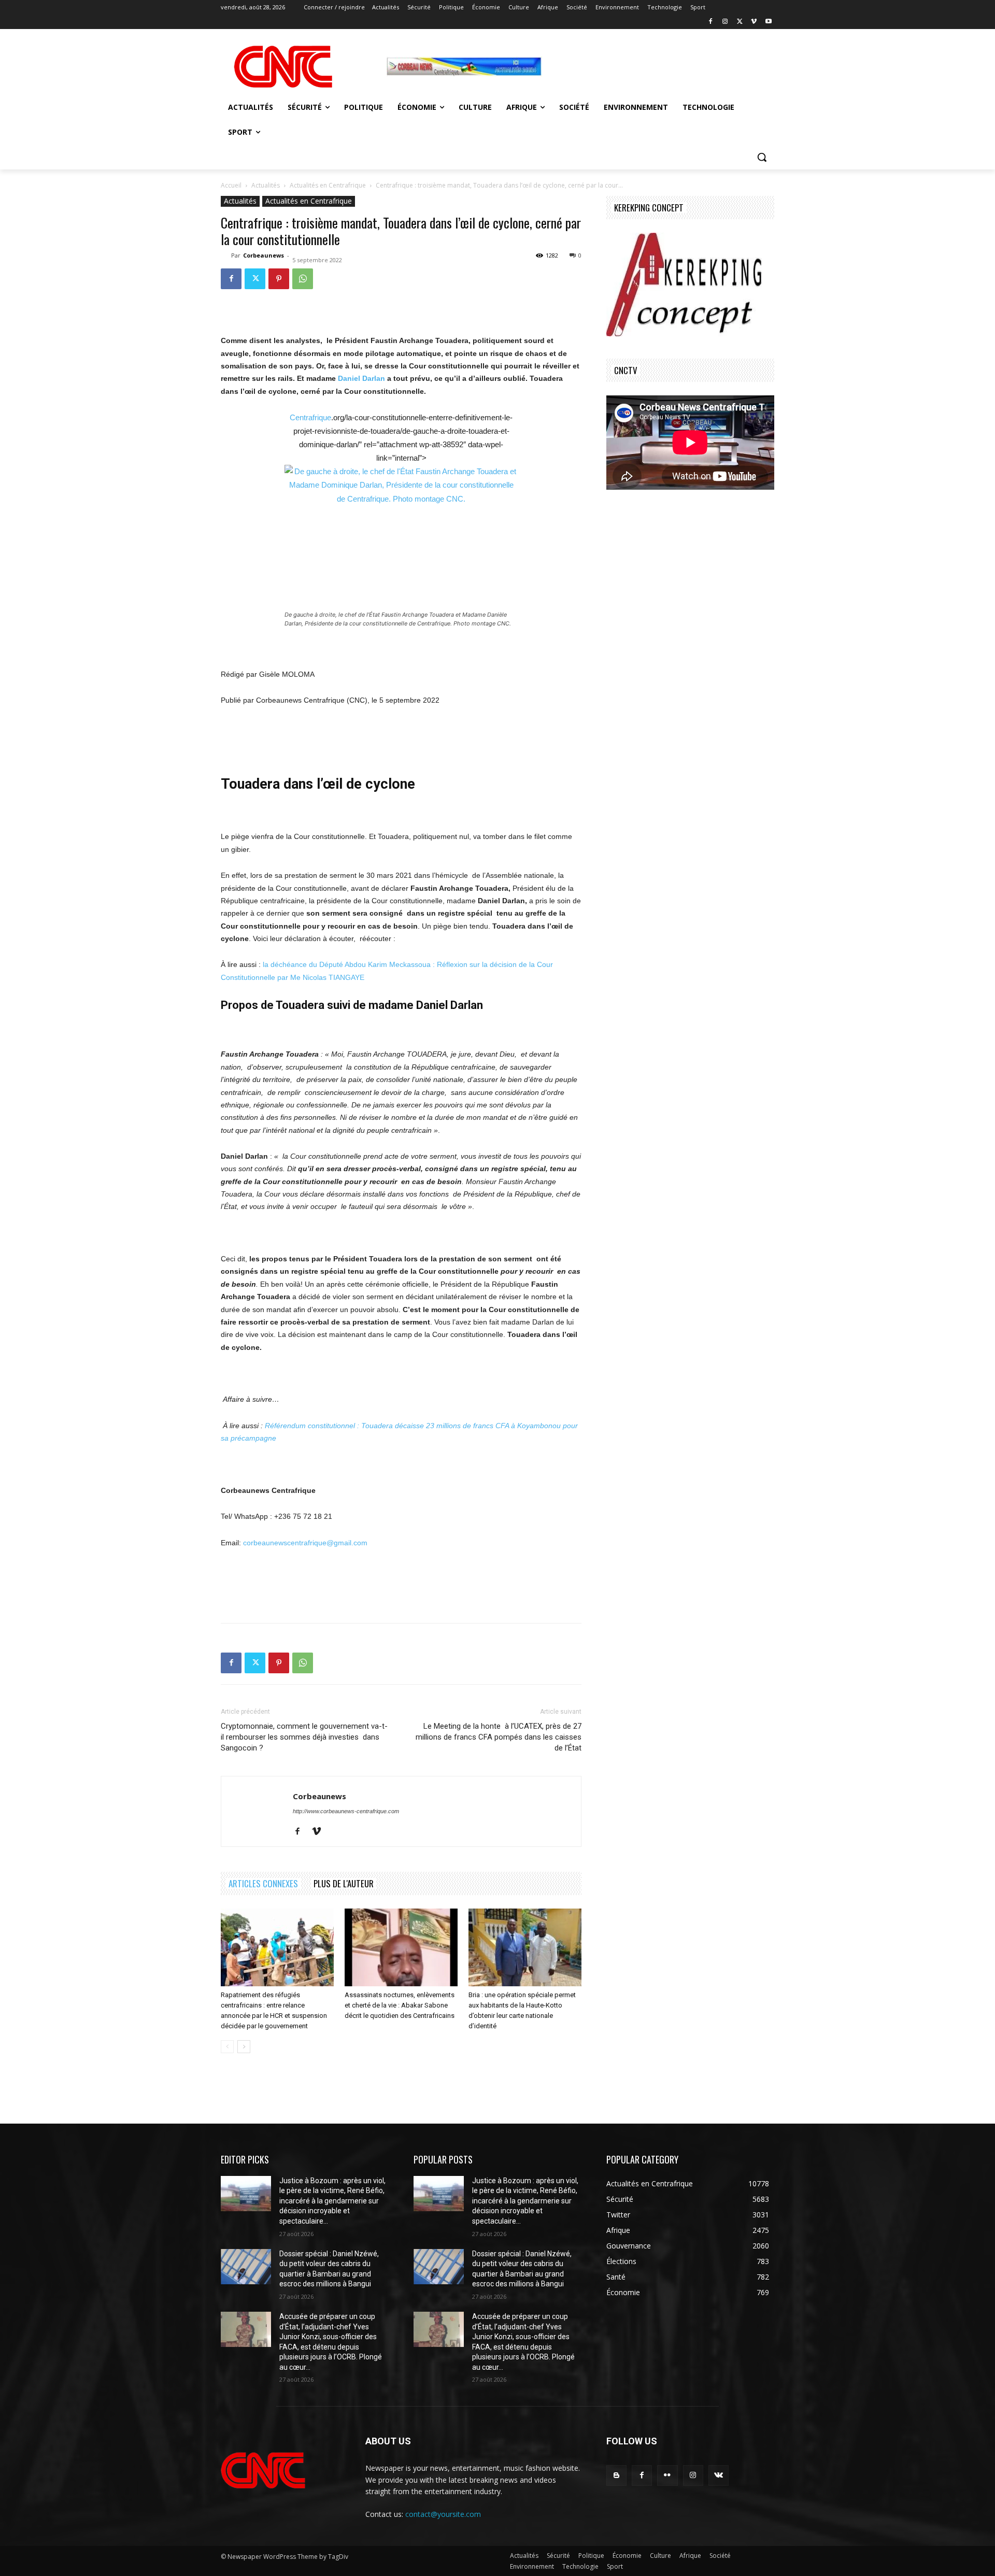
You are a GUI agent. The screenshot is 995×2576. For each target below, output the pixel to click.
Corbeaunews (264, 255)
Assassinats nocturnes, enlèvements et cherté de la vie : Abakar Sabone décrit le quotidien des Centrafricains (400, 2005)
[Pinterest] (279, 279)
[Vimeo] (754, 22)
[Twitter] (740, 22)
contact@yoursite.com (443, 2514)
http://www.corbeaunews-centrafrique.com (346, 1811)
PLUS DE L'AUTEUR (344, 1883)
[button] (762, 157)
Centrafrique (310, 417)
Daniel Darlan (361, 378)
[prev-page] (227, 2047)
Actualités (266, 185)
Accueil (231, 185)
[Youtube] (768, 22)
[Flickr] (667, 2475)
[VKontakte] (719, 2475)
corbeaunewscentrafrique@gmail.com (305, 1543)
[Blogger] (616, 2475)
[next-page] (244, 2047)
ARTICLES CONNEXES (263, 1883)
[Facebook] (711, 22)
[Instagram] (725, 22)
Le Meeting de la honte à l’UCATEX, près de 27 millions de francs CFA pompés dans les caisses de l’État (499, 1737)
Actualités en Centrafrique (328, 185)
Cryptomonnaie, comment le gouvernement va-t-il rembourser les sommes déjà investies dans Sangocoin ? (304, 1737)
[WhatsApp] (303, 279)
